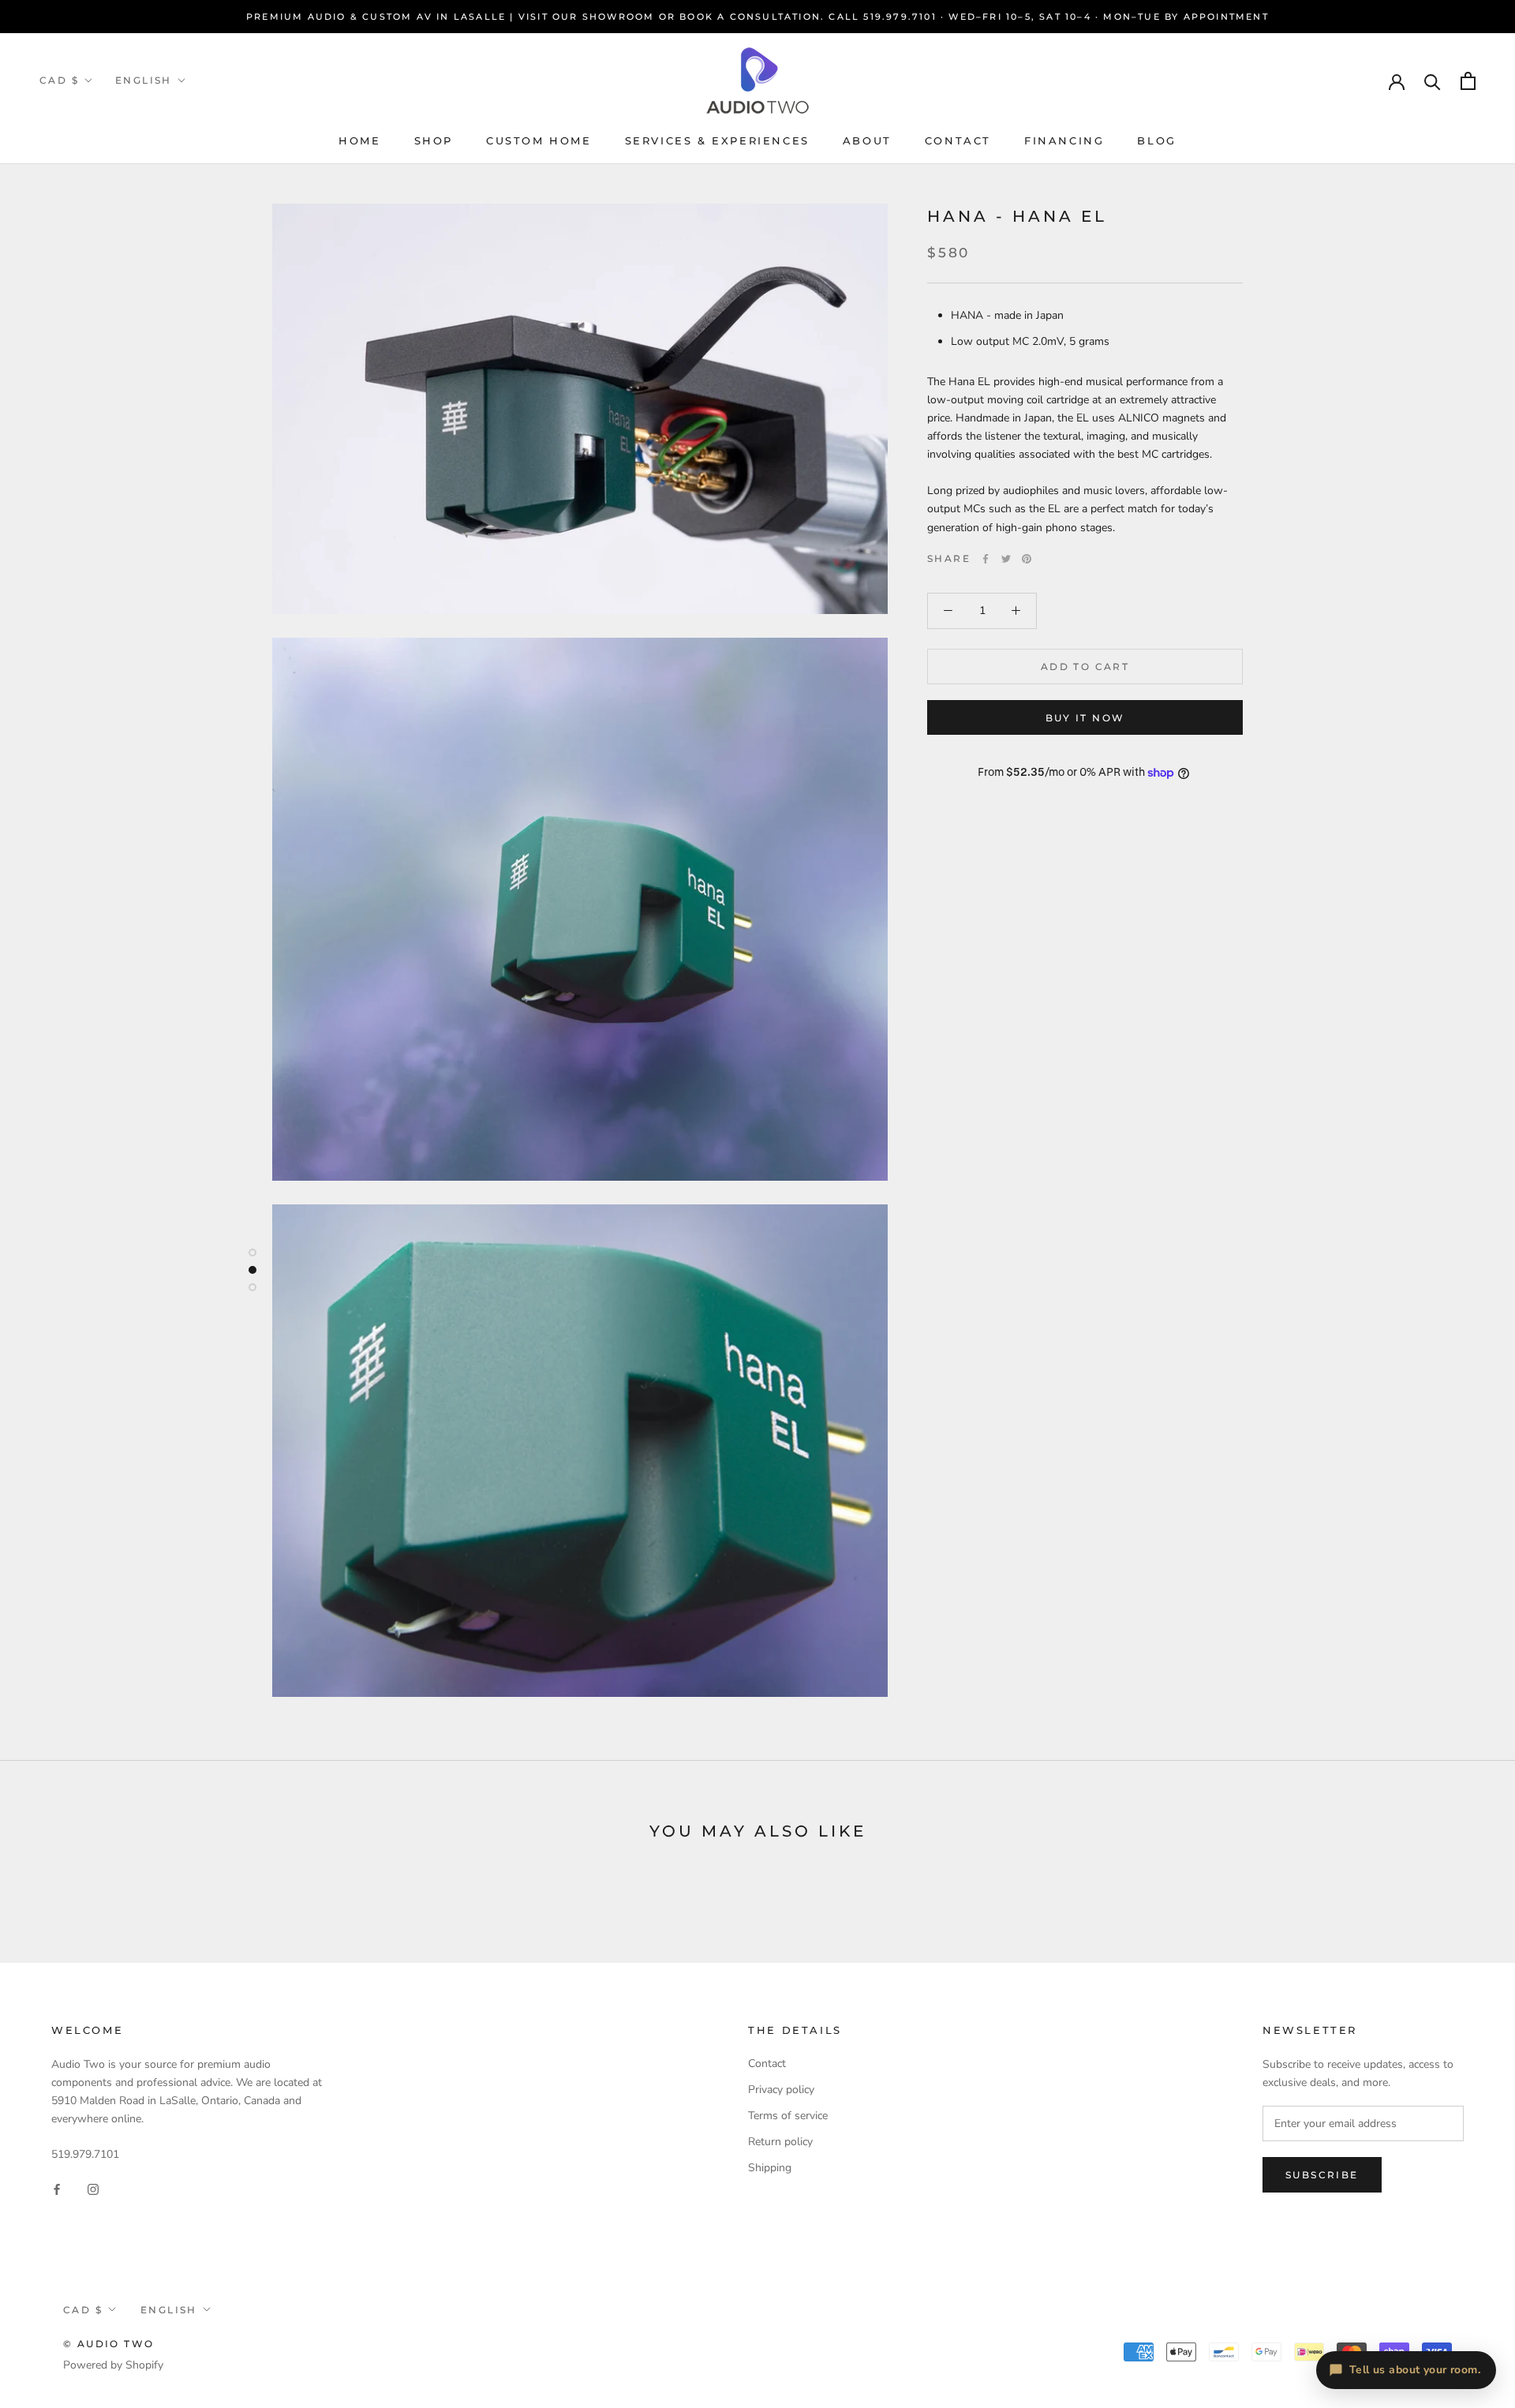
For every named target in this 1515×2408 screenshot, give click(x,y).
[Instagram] (93, 2188)
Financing (1064, 140)
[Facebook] (986, 559)
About (867, 140)
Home (359, 140)
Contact (958, 140)
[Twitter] (1006, 559)
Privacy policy (781, 2090)
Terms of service (788, 2116)
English (144, 80)
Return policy (780, 2142)
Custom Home (539, 140)
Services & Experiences (717, 140)
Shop (434, 140)
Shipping (770, 2168)
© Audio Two (108, 2344)
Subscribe (1322, 2175)
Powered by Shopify (113, 2365)
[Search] (1433, 81)
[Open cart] (1468, 81)
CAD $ (59, 80)
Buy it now (1085, 718)
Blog (1156, 140)
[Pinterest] (1027, 559)
